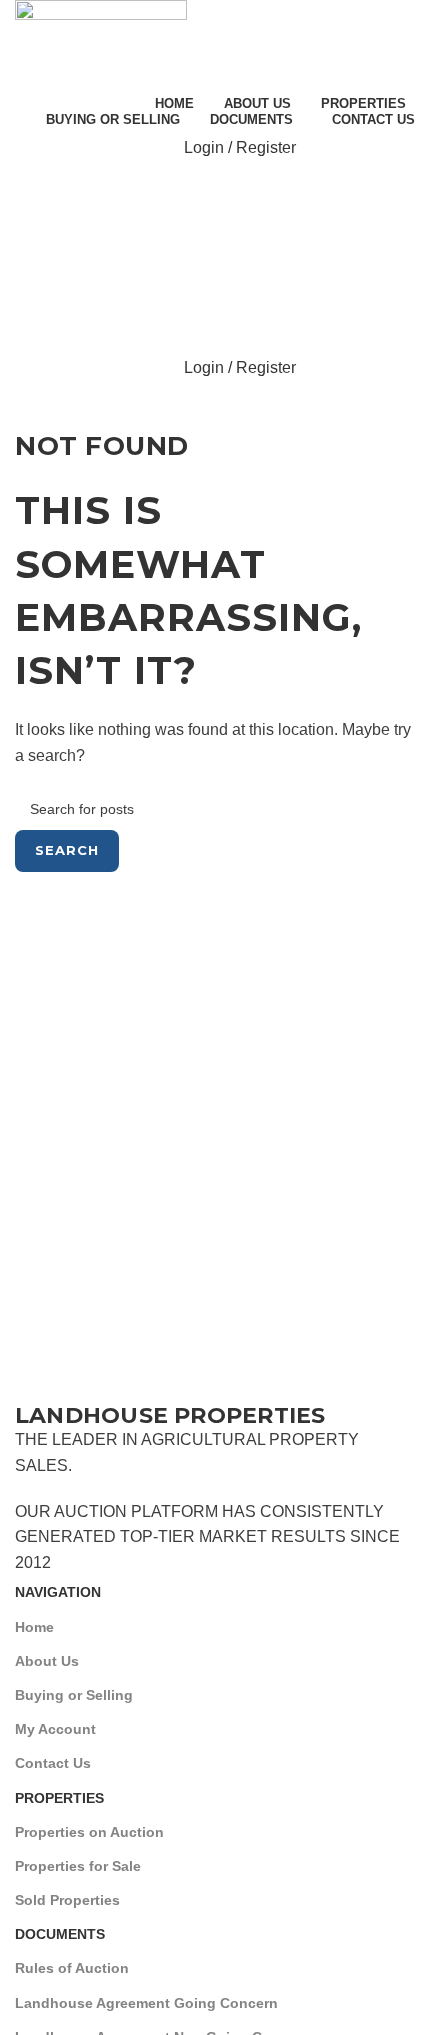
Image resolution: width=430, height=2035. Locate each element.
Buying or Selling (74, 1695)
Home (34, 1627)
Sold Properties (67, 1900)
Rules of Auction (72, 1968)
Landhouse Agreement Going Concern (146, 2003)
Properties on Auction (89, 1832)
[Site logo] (101, 43)
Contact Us (53, 1763)
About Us (47, 1661)
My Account (55, 1729)
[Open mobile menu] (215, 188)
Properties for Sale (78, 1866)
